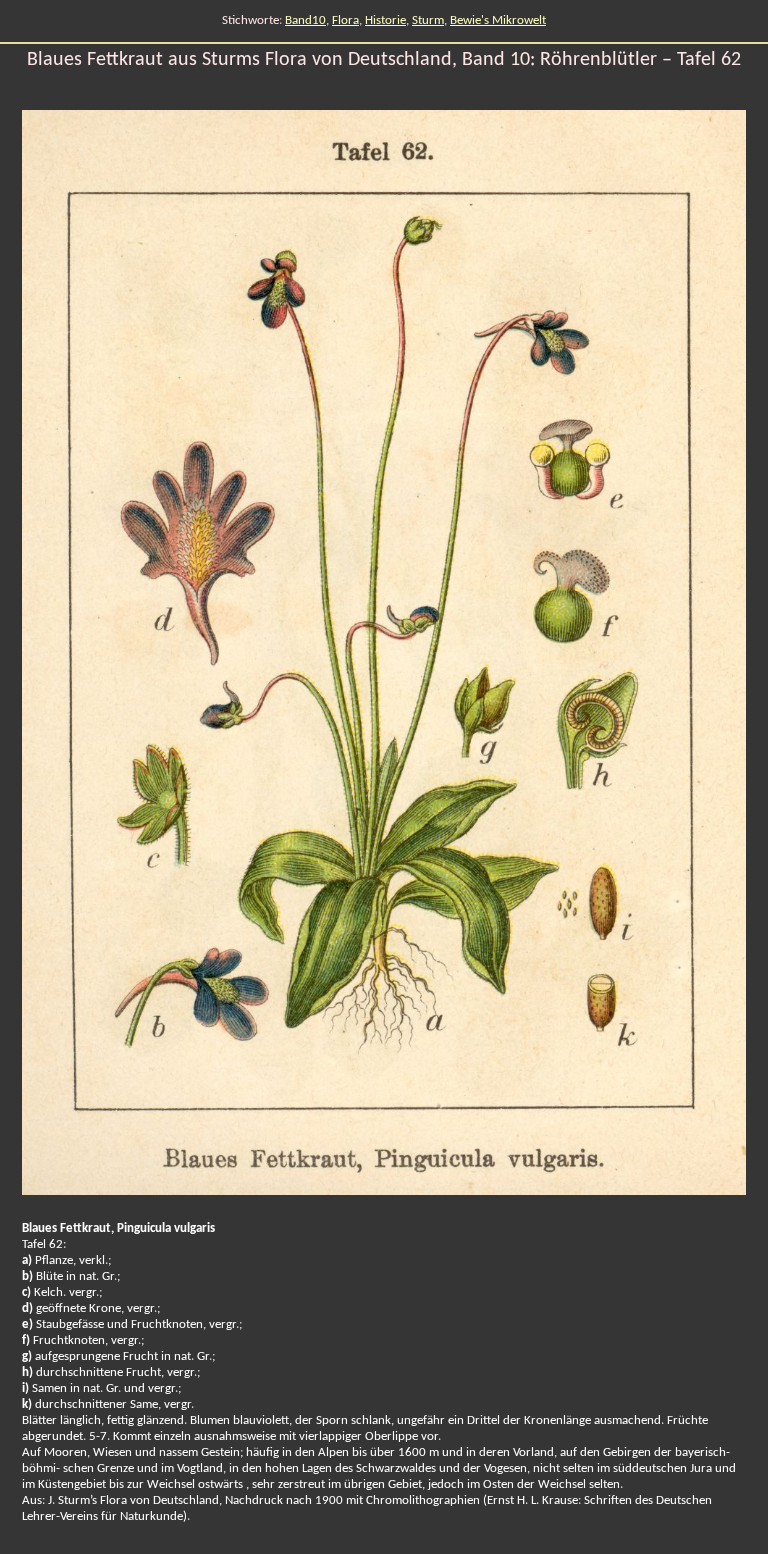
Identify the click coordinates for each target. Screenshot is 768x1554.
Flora (345, 20)
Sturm (428, 20)
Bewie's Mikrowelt (498, 20)
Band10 (305, 20)
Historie (385, 20)
